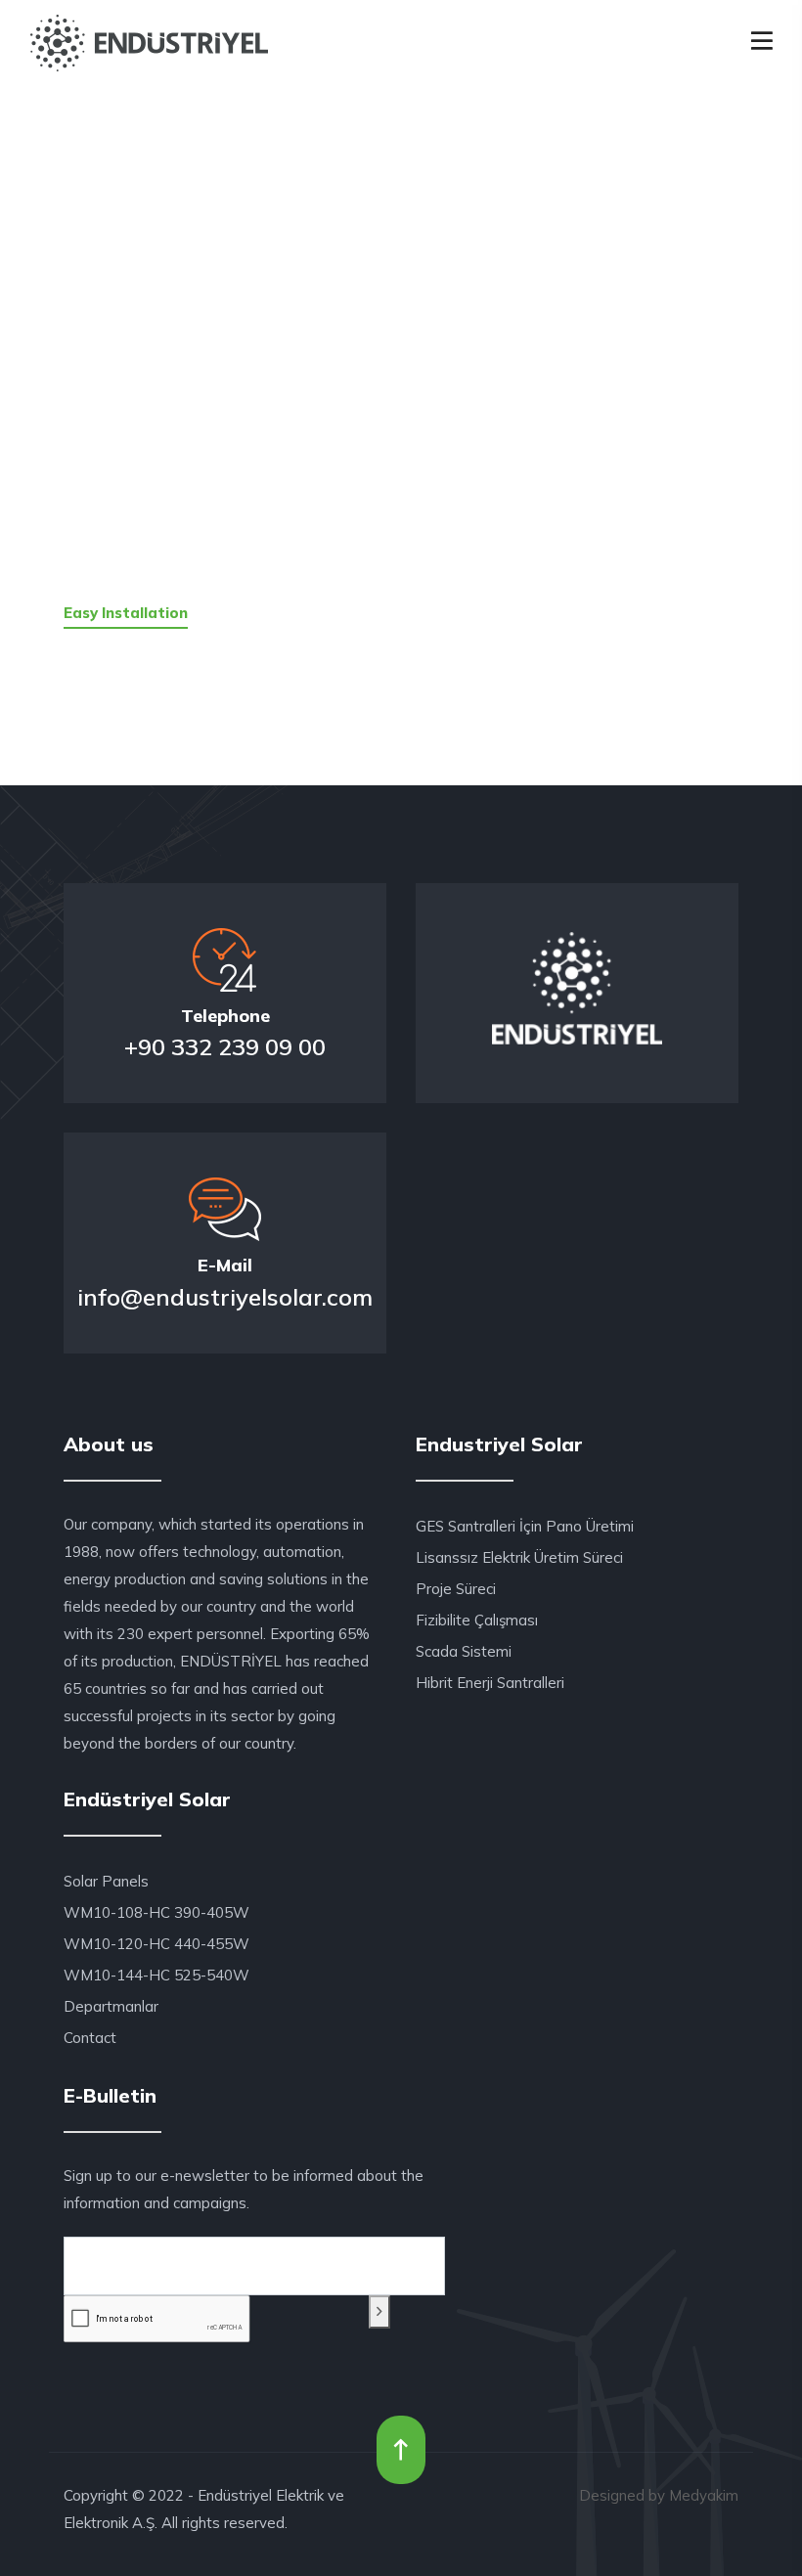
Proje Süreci (456, 1589)
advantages (576, 358)
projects (404, 358)
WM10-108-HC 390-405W (156, 1912)
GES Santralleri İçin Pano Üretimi (525, 1526)
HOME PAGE (230, 358)
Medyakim (704, 2495)
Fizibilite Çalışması (477, 1620)
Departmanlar (111, 2006)
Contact (90, 2038)
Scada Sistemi (464, 1651)
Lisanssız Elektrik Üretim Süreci (519, 1557)
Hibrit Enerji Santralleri (490, 1683)
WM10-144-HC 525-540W (156, 1975)
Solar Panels (106, 1881)
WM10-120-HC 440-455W (156, 1944)
